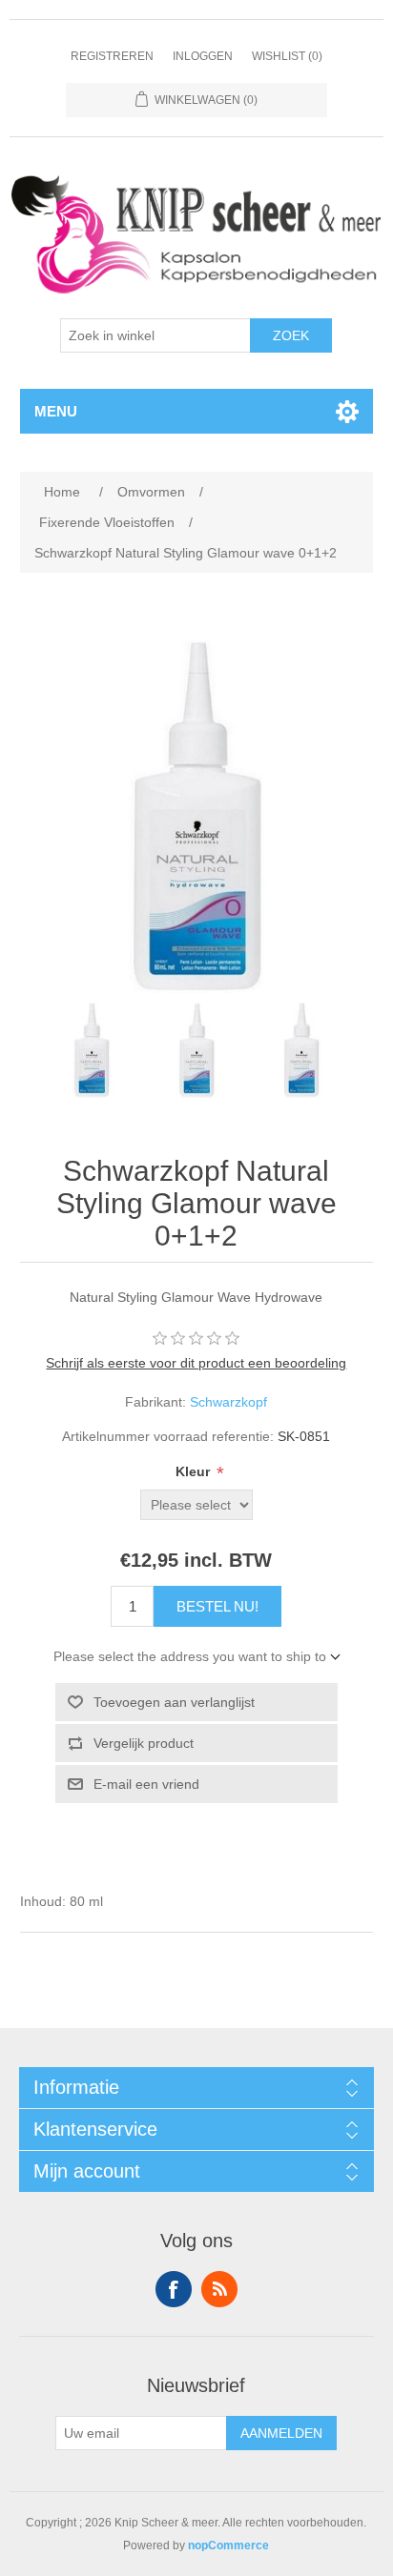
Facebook (174, 2289)
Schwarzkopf (228, 1402)
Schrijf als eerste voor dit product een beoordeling (196, 1363)
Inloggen (203, 56)
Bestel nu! (217, 1606)
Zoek (291, 335)
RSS (219, 2289)
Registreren (112, 56)
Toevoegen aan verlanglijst (174, 1702)
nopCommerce (228, 2546)
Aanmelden (281, 2433)
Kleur (195, 1471)
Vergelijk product (144, 1743)
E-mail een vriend (146, 1784)
